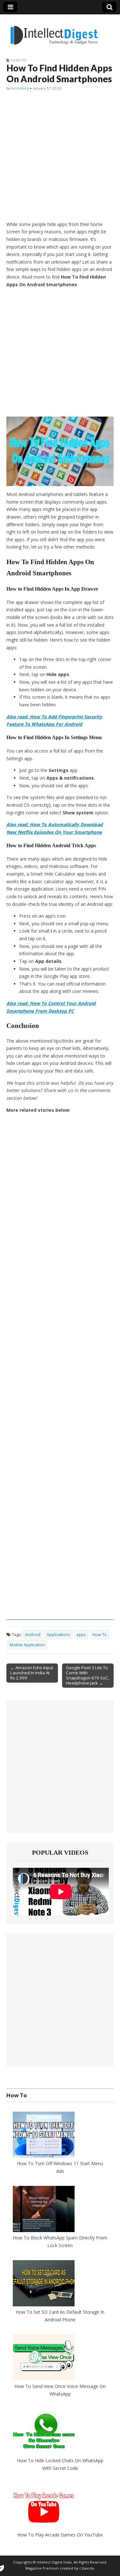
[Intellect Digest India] (54, 31)
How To (19, 60)
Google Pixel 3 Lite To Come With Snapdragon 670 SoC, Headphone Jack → (88, 1675)
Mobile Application (27, 1645)
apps (81, 1635)
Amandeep (20, 88)
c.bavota (87, 2569)
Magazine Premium (42, 2569)
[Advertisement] (60, 156)
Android (33, 1635)
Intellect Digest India (54, 2562)
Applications (58, 1635)
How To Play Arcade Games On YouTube (60, 2535)
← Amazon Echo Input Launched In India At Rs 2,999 (32, 1673)
